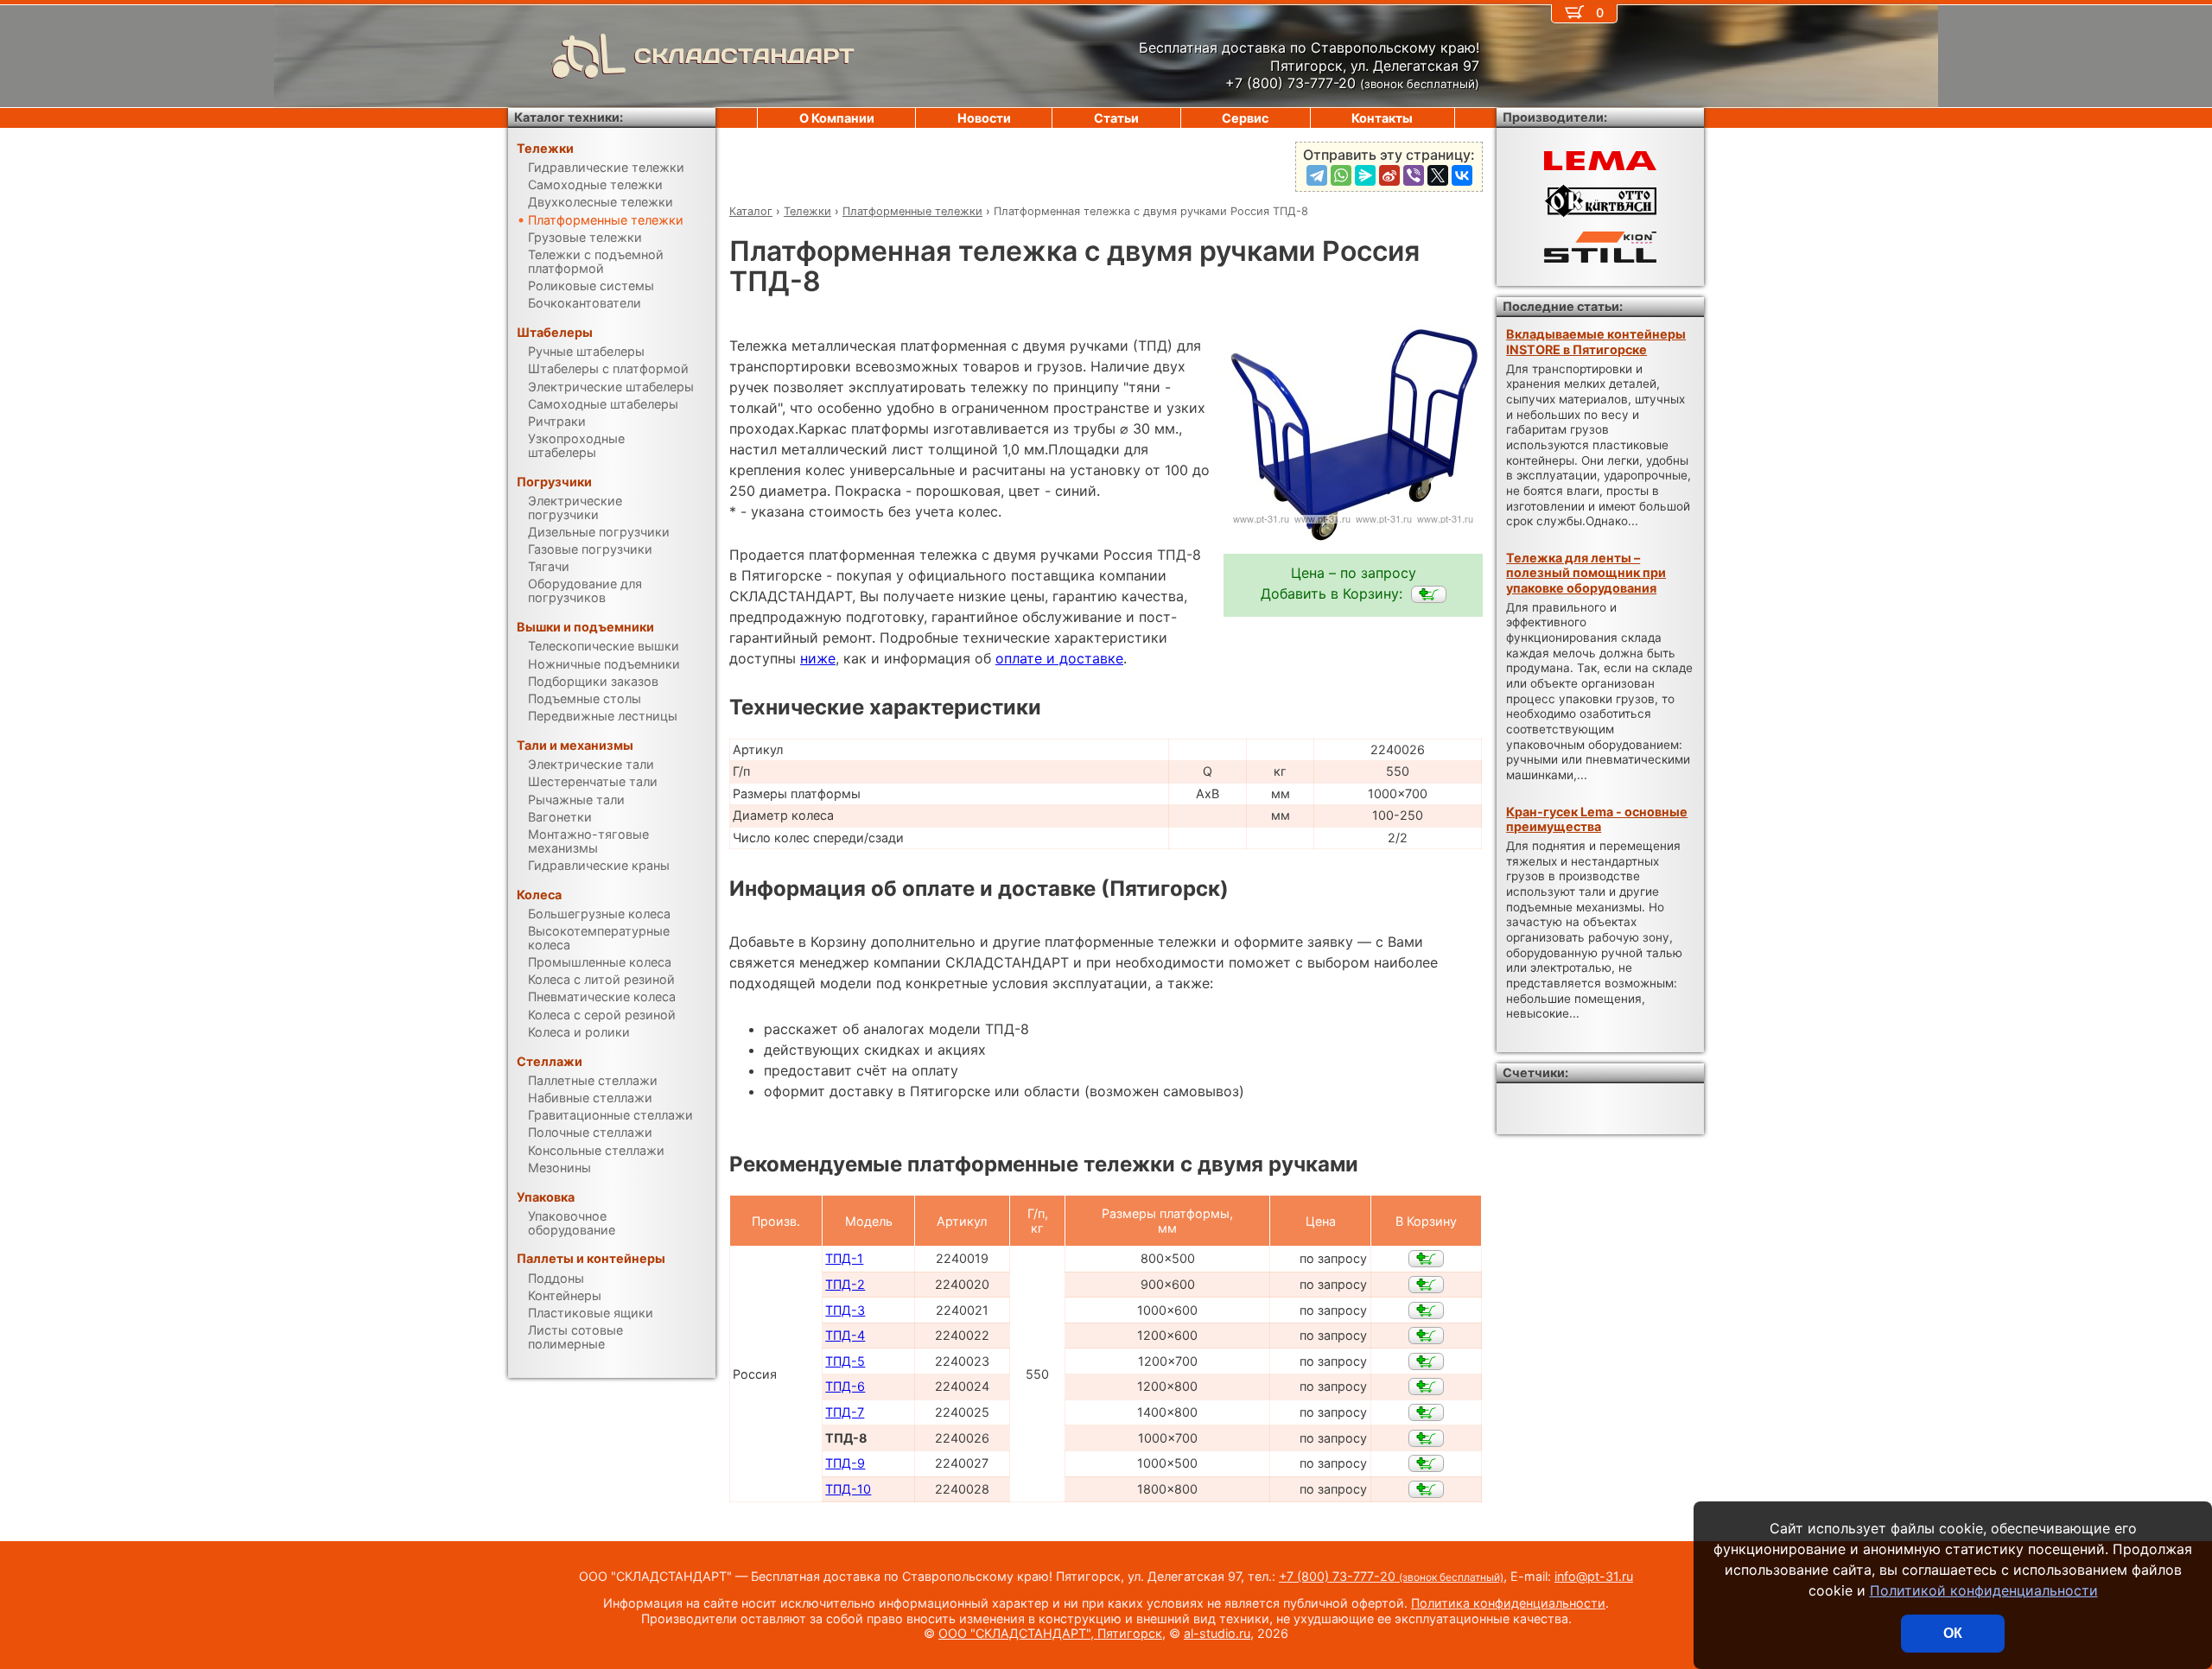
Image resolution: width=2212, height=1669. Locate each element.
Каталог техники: (569, 117)
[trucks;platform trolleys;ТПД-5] (1426, 1361)
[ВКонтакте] (1462, 175)
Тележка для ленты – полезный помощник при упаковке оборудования (1586, 573)
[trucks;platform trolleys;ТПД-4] (1426, 1336)
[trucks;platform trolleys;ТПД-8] (1429, 594)
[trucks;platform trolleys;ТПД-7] (1426, 1412)
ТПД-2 (845, 1284)
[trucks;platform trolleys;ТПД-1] (1426, 1259)
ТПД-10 (848, 1489)
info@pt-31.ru (1594, 1576)
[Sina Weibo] (1389, 175)
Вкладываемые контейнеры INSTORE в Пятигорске (1596, 341)
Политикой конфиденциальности (1984, 1590)
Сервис (1245, 118)
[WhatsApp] (1341, 175)
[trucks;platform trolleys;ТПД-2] (1426, 1285)
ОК (1953, 1633)
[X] (1438, 175)
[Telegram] (1317, 175)
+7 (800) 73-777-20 (1391, 1576)
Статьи (1116, 118)
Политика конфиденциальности (1508, 1603)
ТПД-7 (845, 1412)
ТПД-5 (845, 1361)
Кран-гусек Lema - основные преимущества (1597, 819)
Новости (984, 118)
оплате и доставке (1059, 658)
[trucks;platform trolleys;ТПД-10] (1426, 1489)
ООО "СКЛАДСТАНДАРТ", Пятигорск (1050, 1633)
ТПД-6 (845, 1386)
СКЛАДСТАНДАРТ (744, 56)
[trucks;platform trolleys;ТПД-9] (1426, 1463)
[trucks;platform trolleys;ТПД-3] (1426, 1310)
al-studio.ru (1217, 1633)
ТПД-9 (845, 1463)
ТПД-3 (845, 1310)
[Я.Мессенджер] (1365, 175)
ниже (818, 658)
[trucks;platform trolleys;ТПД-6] (1426, 1387)
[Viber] (1414, 175)
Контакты (1382, 118)
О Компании (837, 118)
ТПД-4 (845, 1335)
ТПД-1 (844, 1258)
